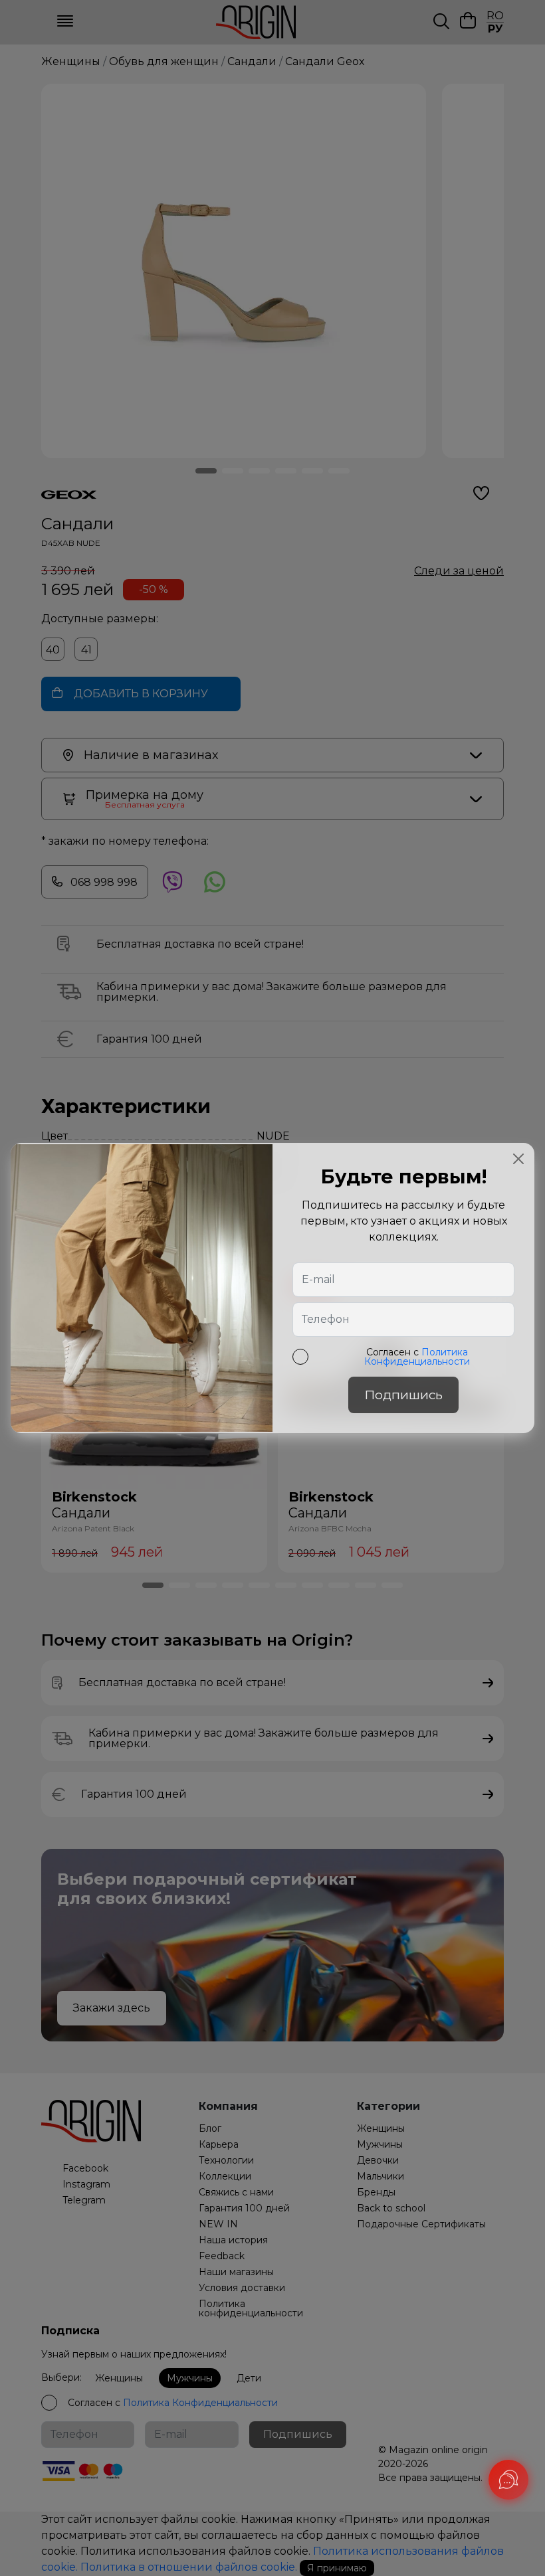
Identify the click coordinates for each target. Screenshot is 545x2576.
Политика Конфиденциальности (417, 1357)
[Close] (518, 1159)
